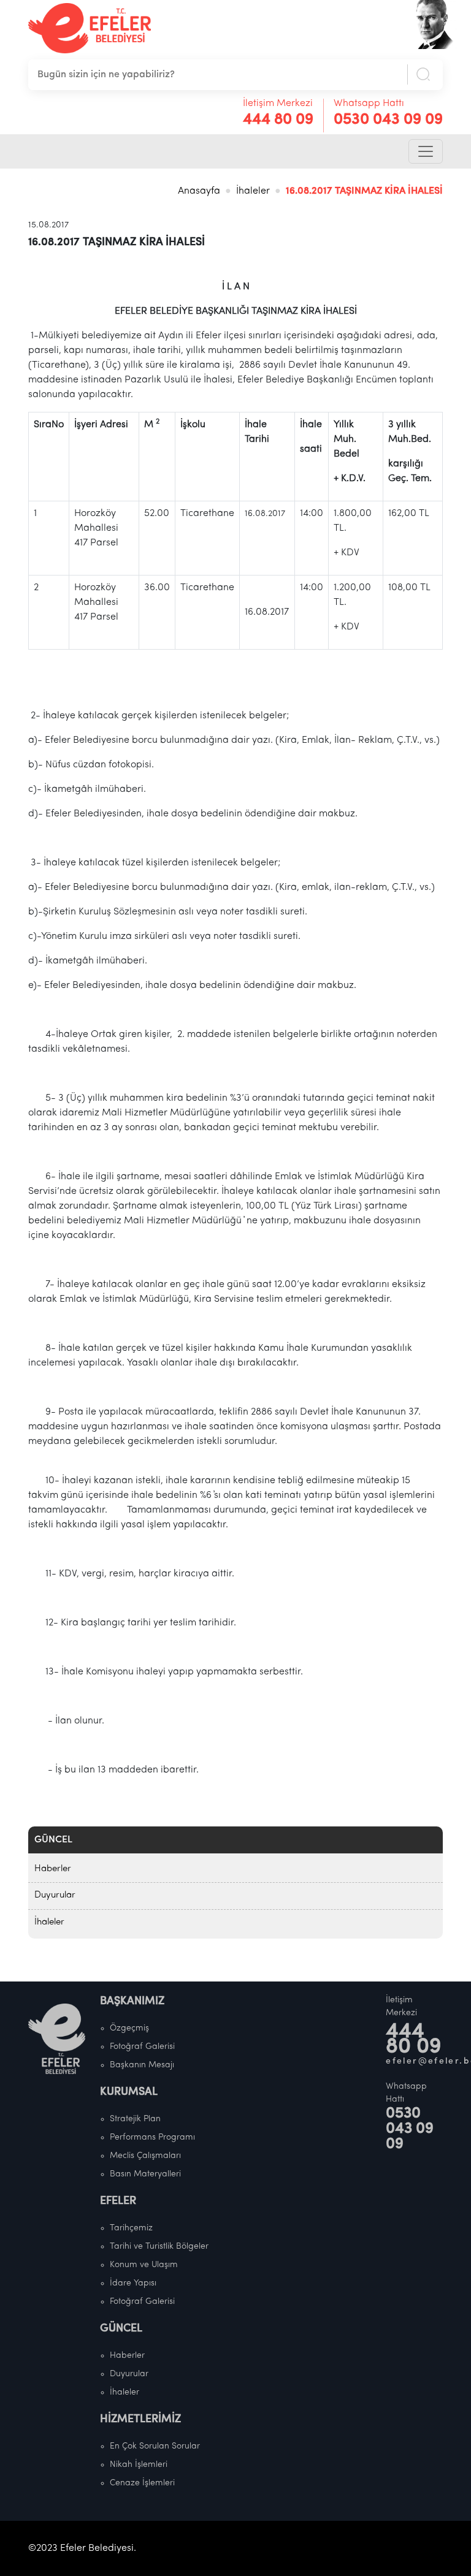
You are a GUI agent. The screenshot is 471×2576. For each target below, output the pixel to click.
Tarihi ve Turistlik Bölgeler (159, 2247)
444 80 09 (278, 120)
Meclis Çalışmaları (145, 2156)
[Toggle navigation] (426, 151)
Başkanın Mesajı (142, 2065)
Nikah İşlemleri (139, 2465)
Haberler (53, 1869)
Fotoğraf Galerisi (142, 2047)
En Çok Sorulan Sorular (155, 2446)
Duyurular (55, 1895)
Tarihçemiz (131, 2228)
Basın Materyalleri (145, 2174)
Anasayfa (199, 191)
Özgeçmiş (129, 2028)
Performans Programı (152, 2137)
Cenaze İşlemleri (142, 2483)
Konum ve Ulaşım (144, 2265)
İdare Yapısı (133, 2283)
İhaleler (253, 191)
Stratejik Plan (135, 2119)
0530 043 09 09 (388, 120)
